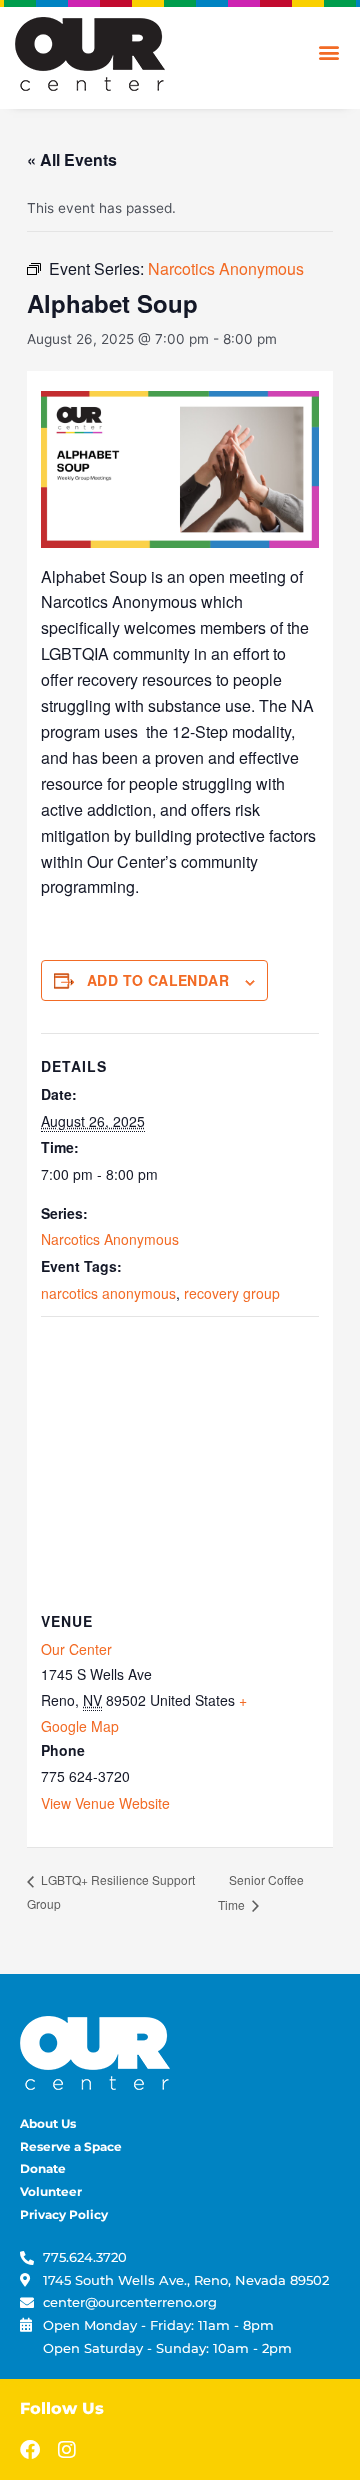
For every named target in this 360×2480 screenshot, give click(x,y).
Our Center (76, 1649)
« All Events (72, 159)
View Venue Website (105, 1803)
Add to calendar (158, 980)
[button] (328, 51)
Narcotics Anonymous (110, 1239)
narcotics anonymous (108, 1293)
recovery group (232, 1293)
